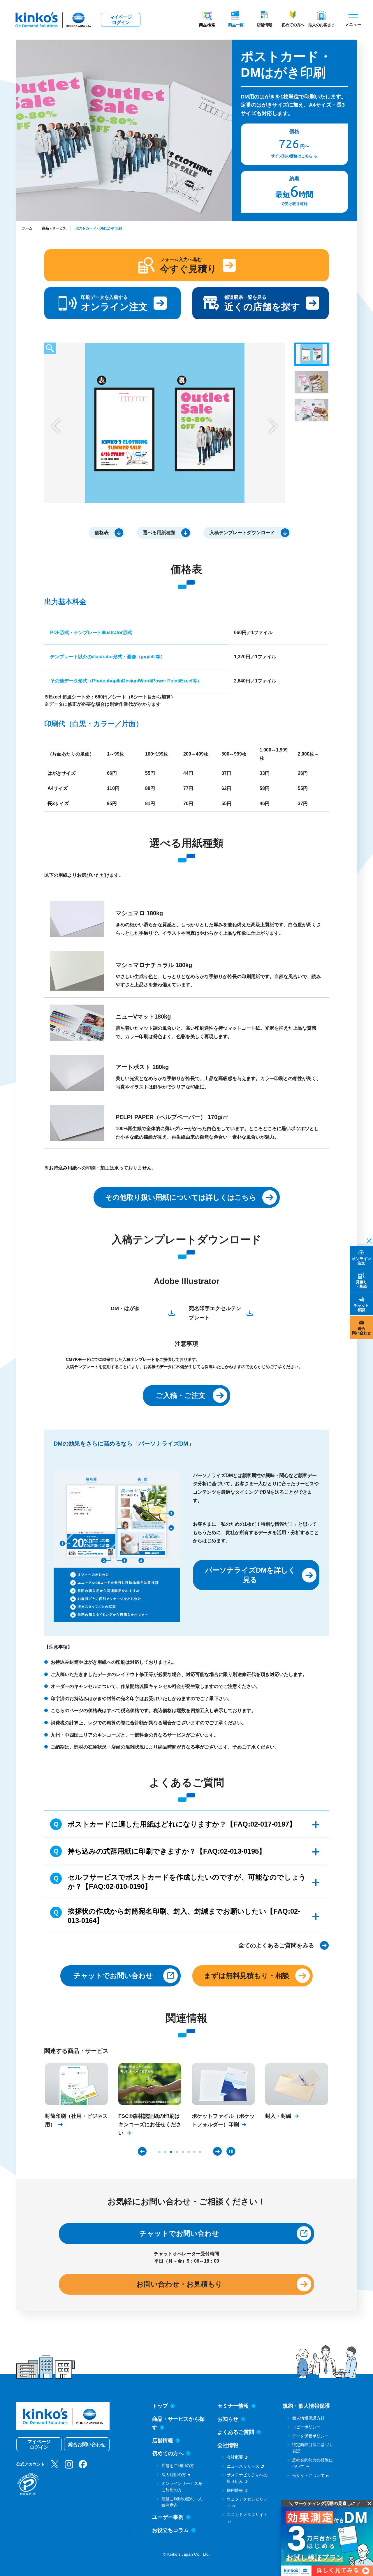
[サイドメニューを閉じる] (367, 1240)
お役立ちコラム (170, 2530)
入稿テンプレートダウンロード (242, 533)
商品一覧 (236, 25)
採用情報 (235, 2490)
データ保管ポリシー (310, 2436)
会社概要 (235, 2457)
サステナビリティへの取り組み (247, 2478)
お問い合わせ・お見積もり (179, 2284)
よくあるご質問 (236, 2432)
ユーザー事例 (168, 2517)
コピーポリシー (306, 2427)
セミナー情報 (233, 2406)
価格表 (102, 533)
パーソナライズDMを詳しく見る (250, 1575)
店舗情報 (264, 25)
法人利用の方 (174, 2475)
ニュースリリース (243, 2466)
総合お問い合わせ (87, 2444)
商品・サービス (54, 228)
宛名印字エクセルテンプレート (215, 1313)
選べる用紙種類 (159, 533)
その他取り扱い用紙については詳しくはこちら (181, 1197)
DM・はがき (125, 1308)
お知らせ (228, 2419)
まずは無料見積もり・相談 (247, 1976)
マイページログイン (121, 20)
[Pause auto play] (231, 2151)
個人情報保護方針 (308, 2418)
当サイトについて (308, 2476)
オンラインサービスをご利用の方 (182, 2487)
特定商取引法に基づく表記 (312, 2448)
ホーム (27, 228)
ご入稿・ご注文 (181, 1395)
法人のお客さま (322, 25)
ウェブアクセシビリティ (247, 2502)
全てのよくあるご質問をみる (276, 1945)
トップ (160, 2406)
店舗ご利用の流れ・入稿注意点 (182, 2502)
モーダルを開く (50, 348)
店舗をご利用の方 (178, 2466)
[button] (56, 426)
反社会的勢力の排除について (312, 2463)
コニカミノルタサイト (247, 2515)
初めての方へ (293, 25)
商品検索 (207, 25)
